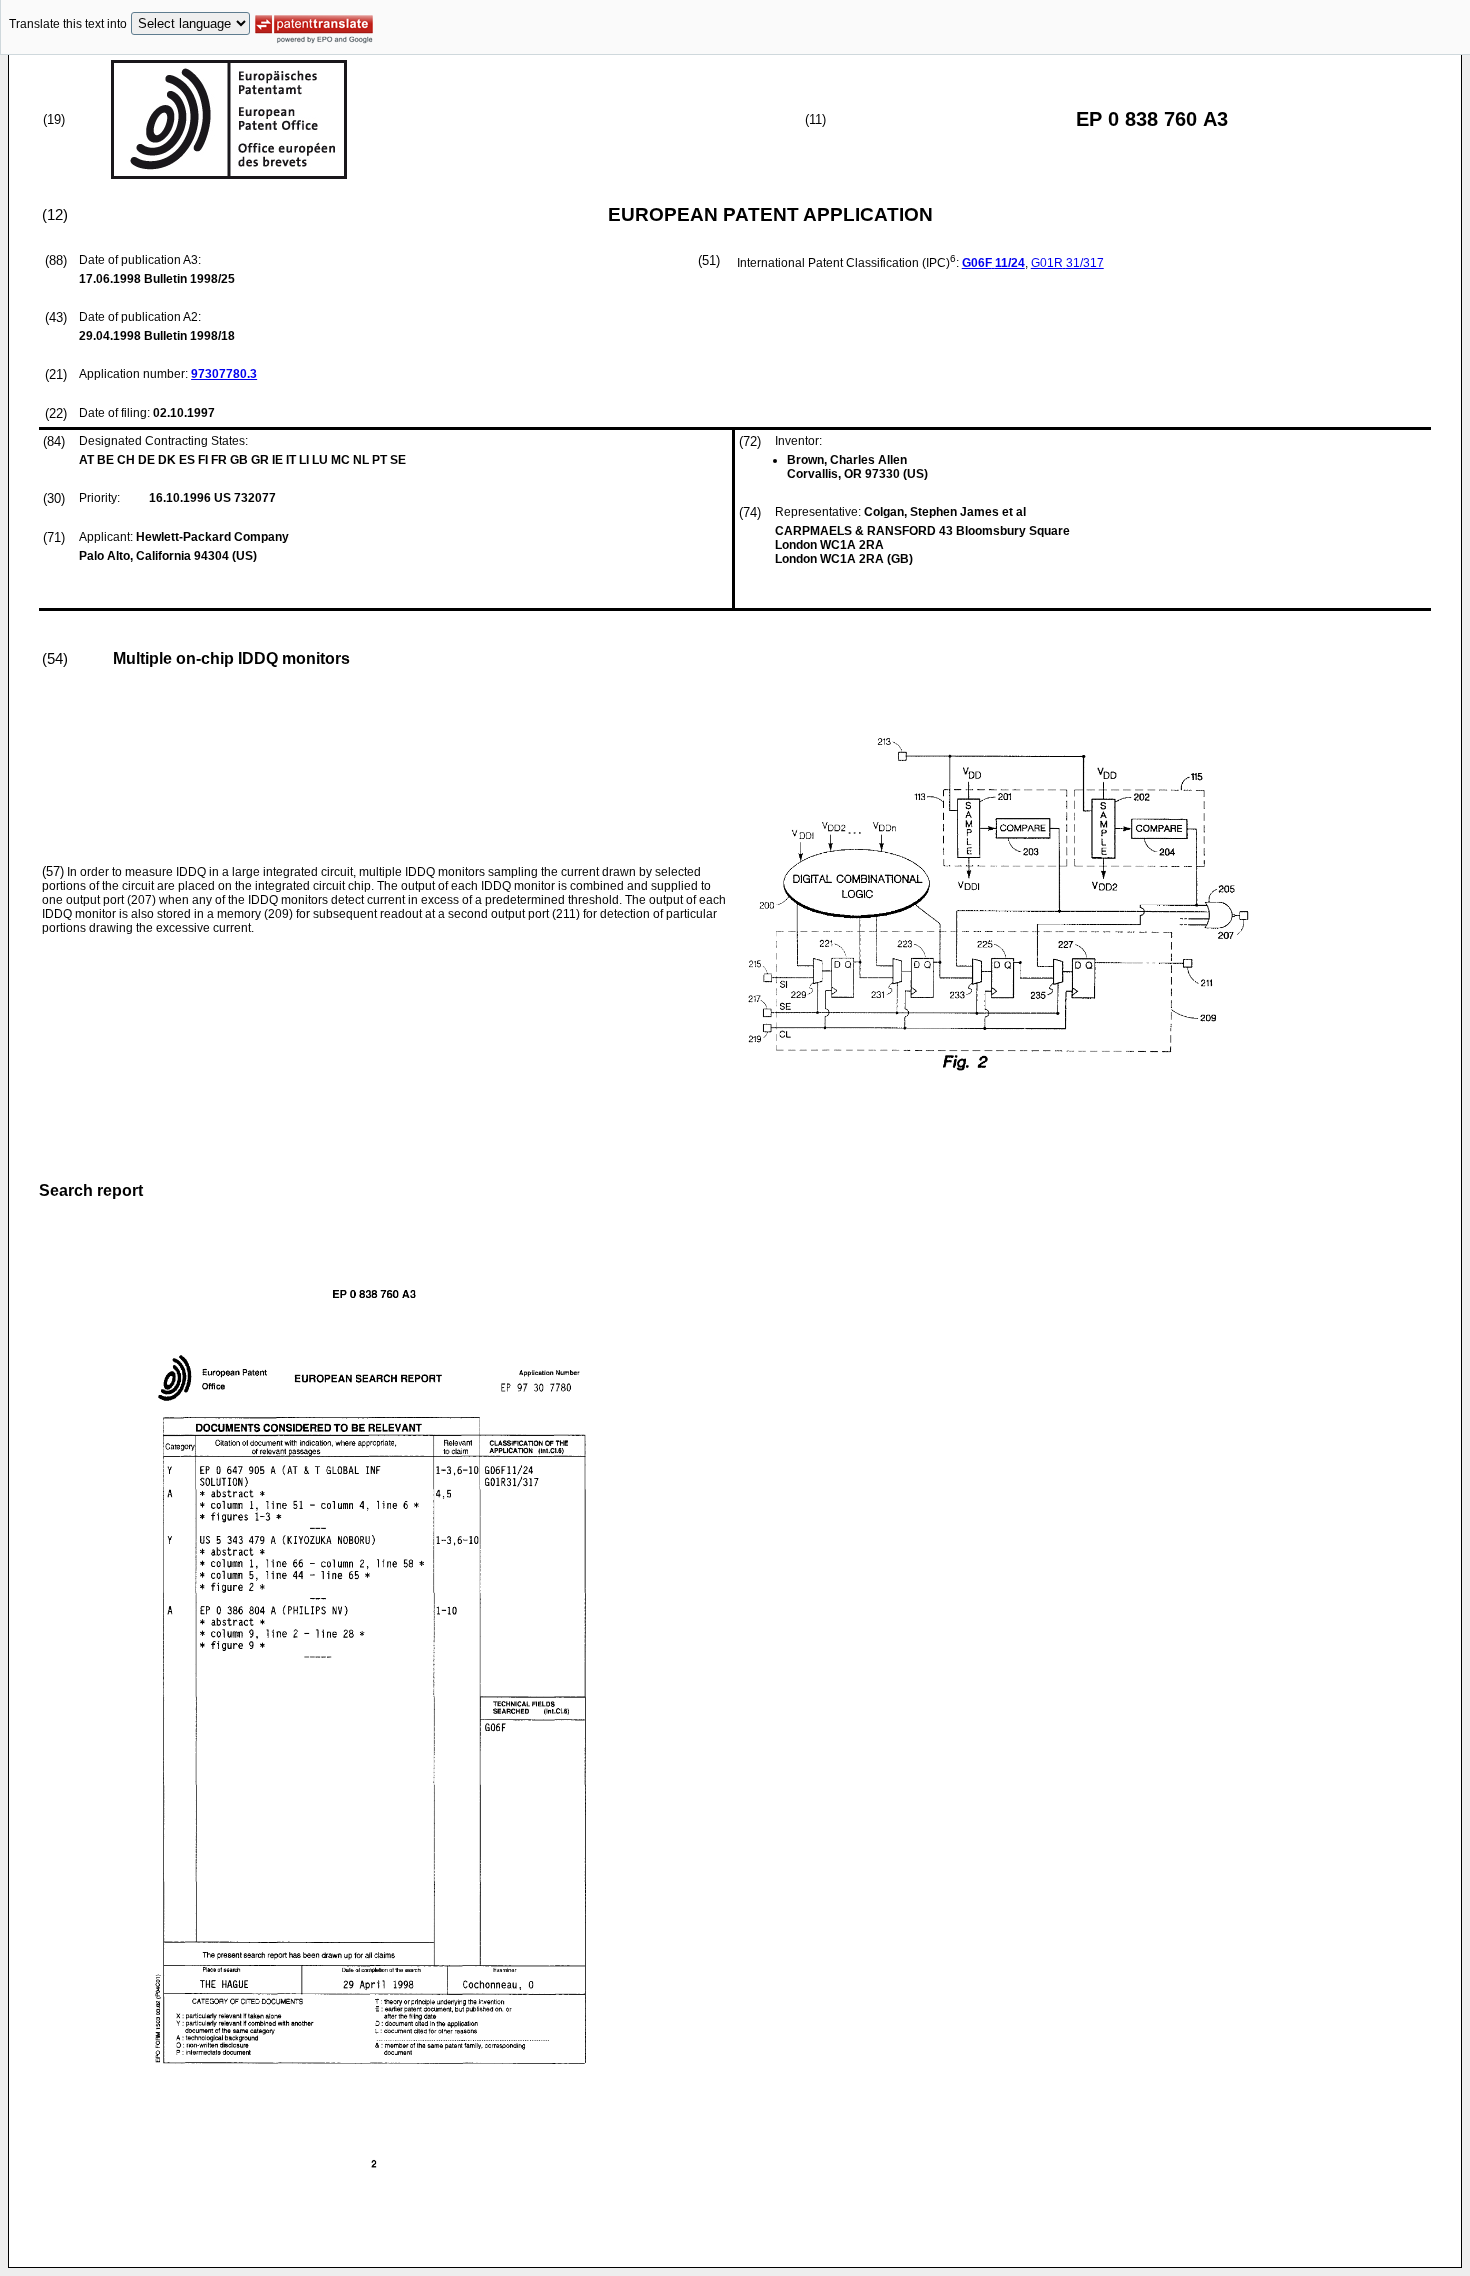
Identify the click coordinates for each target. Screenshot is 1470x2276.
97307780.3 (224, 374)
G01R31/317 (1067, 263)
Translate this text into (68, 24)
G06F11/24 (993, 263)
